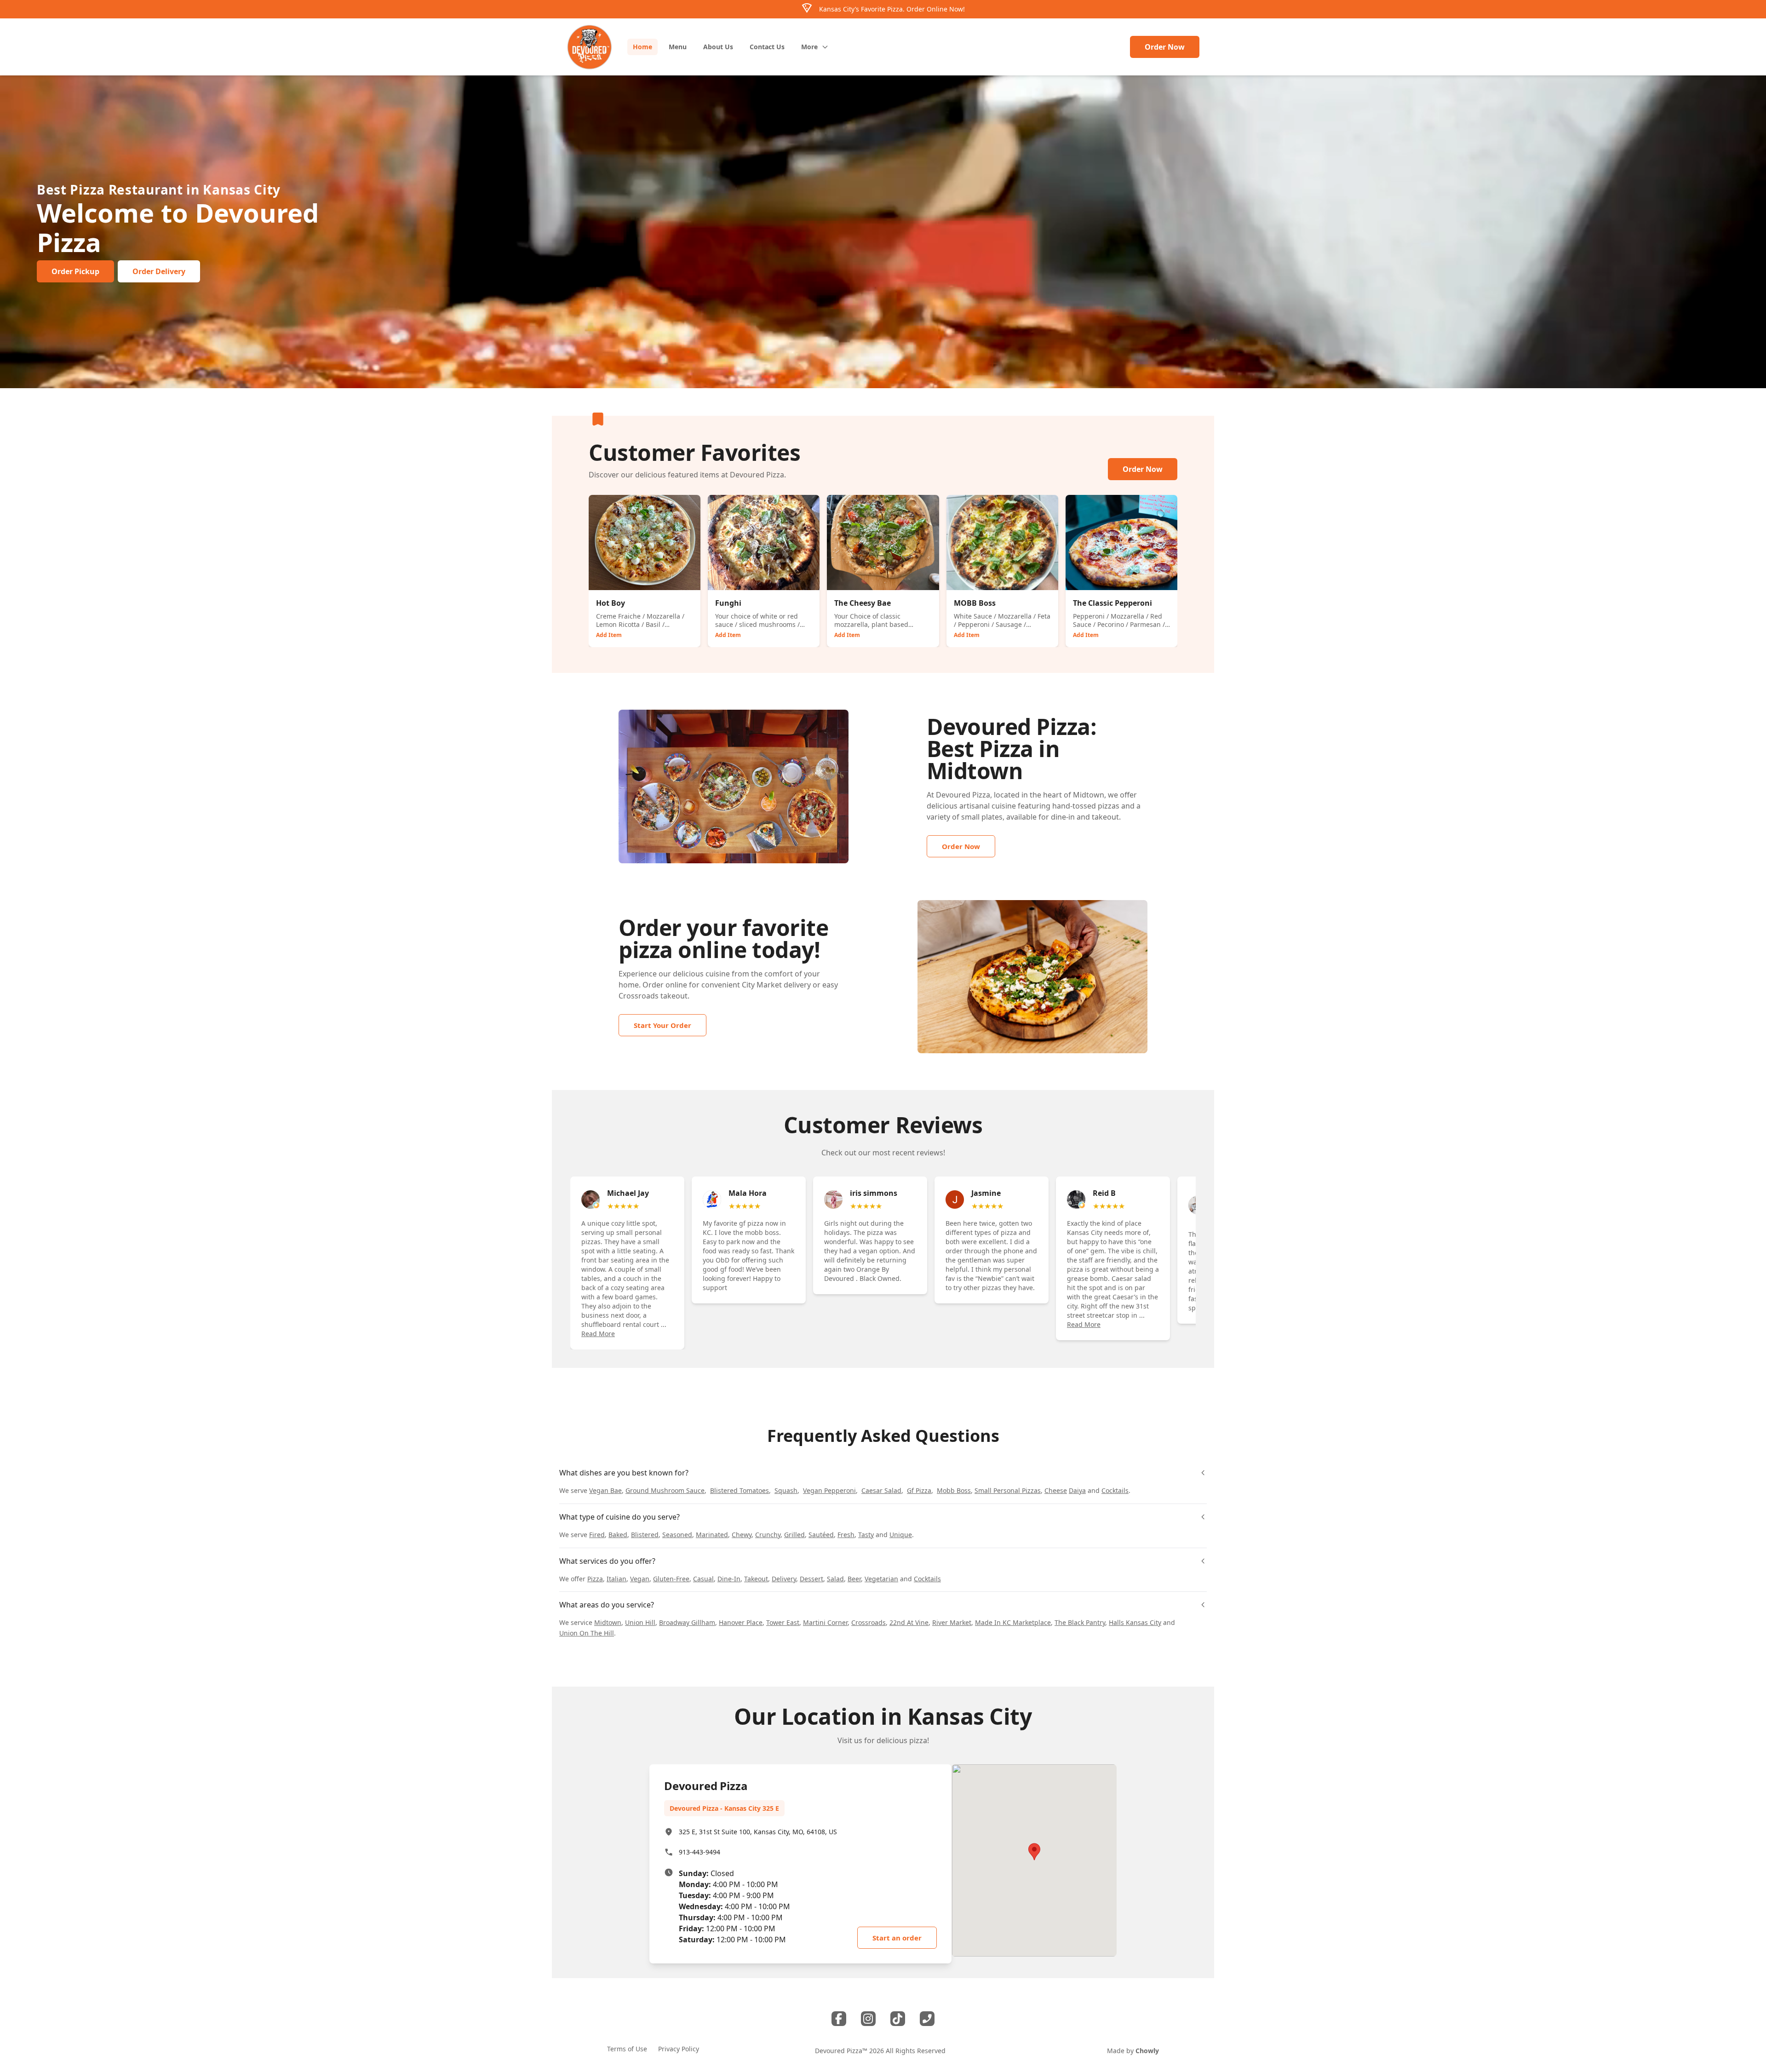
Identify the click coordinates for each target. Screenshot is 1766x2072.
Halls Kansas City (1135, 1622)
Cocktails (1115, 1490)
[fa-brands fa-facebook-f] (839, 2019)
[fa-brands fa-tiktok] (898, 2019)
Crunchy (768, 1535)
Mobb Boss (954, 1490)
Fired (597, 1535)
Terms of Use (627, 2049)
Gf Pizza (919, 1490)
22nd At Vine (909, 1622)
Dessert (811, 1579)
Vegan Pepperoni (829, 1490)
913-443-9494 (700, 1852)
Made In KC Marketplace (1013, 1622)
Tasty (866, 1535)
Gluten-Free (671, 1579)
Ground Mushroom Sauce (665, 1490)
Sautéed (821, 1535)
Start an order (897, 1938)
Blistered (645, 1535)
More (809, 47)
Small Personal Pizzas (1008, 1490)
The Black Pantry (1080, 1622)
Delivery (784, 1579)
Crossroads (639, 996)
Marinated (712, 1535)
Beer (854, 1579)
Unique (901, 1535)
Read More (598, 1334)
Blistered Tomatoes (740, 1490)
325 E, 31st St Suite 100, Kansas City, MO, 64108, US (758, 1832)
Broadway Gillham (687, 1622)
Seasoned (677, 1535)
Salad (835, 1579)
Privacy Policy (679, 2049)
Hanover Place (741, 1622)
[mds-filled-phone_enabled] (927, 2019)
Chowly (1147, 2051)
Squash (786, 1490)
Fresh (846, 1535)
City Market (762, 985)
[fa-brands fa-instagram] (868, 2019)
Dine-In (729, 1579)
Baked (618, 1535)
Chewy (742, 1535)
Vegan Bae (605, 1490)
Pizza (595, 1579)
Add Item (609, 635)
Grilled (794, 1535)
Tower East (783, 1622)
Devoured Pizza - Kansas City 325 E (724, 1808)
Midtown (608, 1622)
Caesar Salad (881, 1490)
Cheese (1056, 1490)
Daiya (1077, 1490)
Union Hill (640, 1622)
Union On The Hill (587, 1633)
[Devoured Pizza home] (590, 47)
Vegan (640, 1579)
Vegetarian (881, 1579)
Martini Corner (825, 1622)
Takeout (756, 1579)
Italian (616, 1579)
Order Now (1165, 47)
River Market (952, 1622)
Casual (703, 1579)
